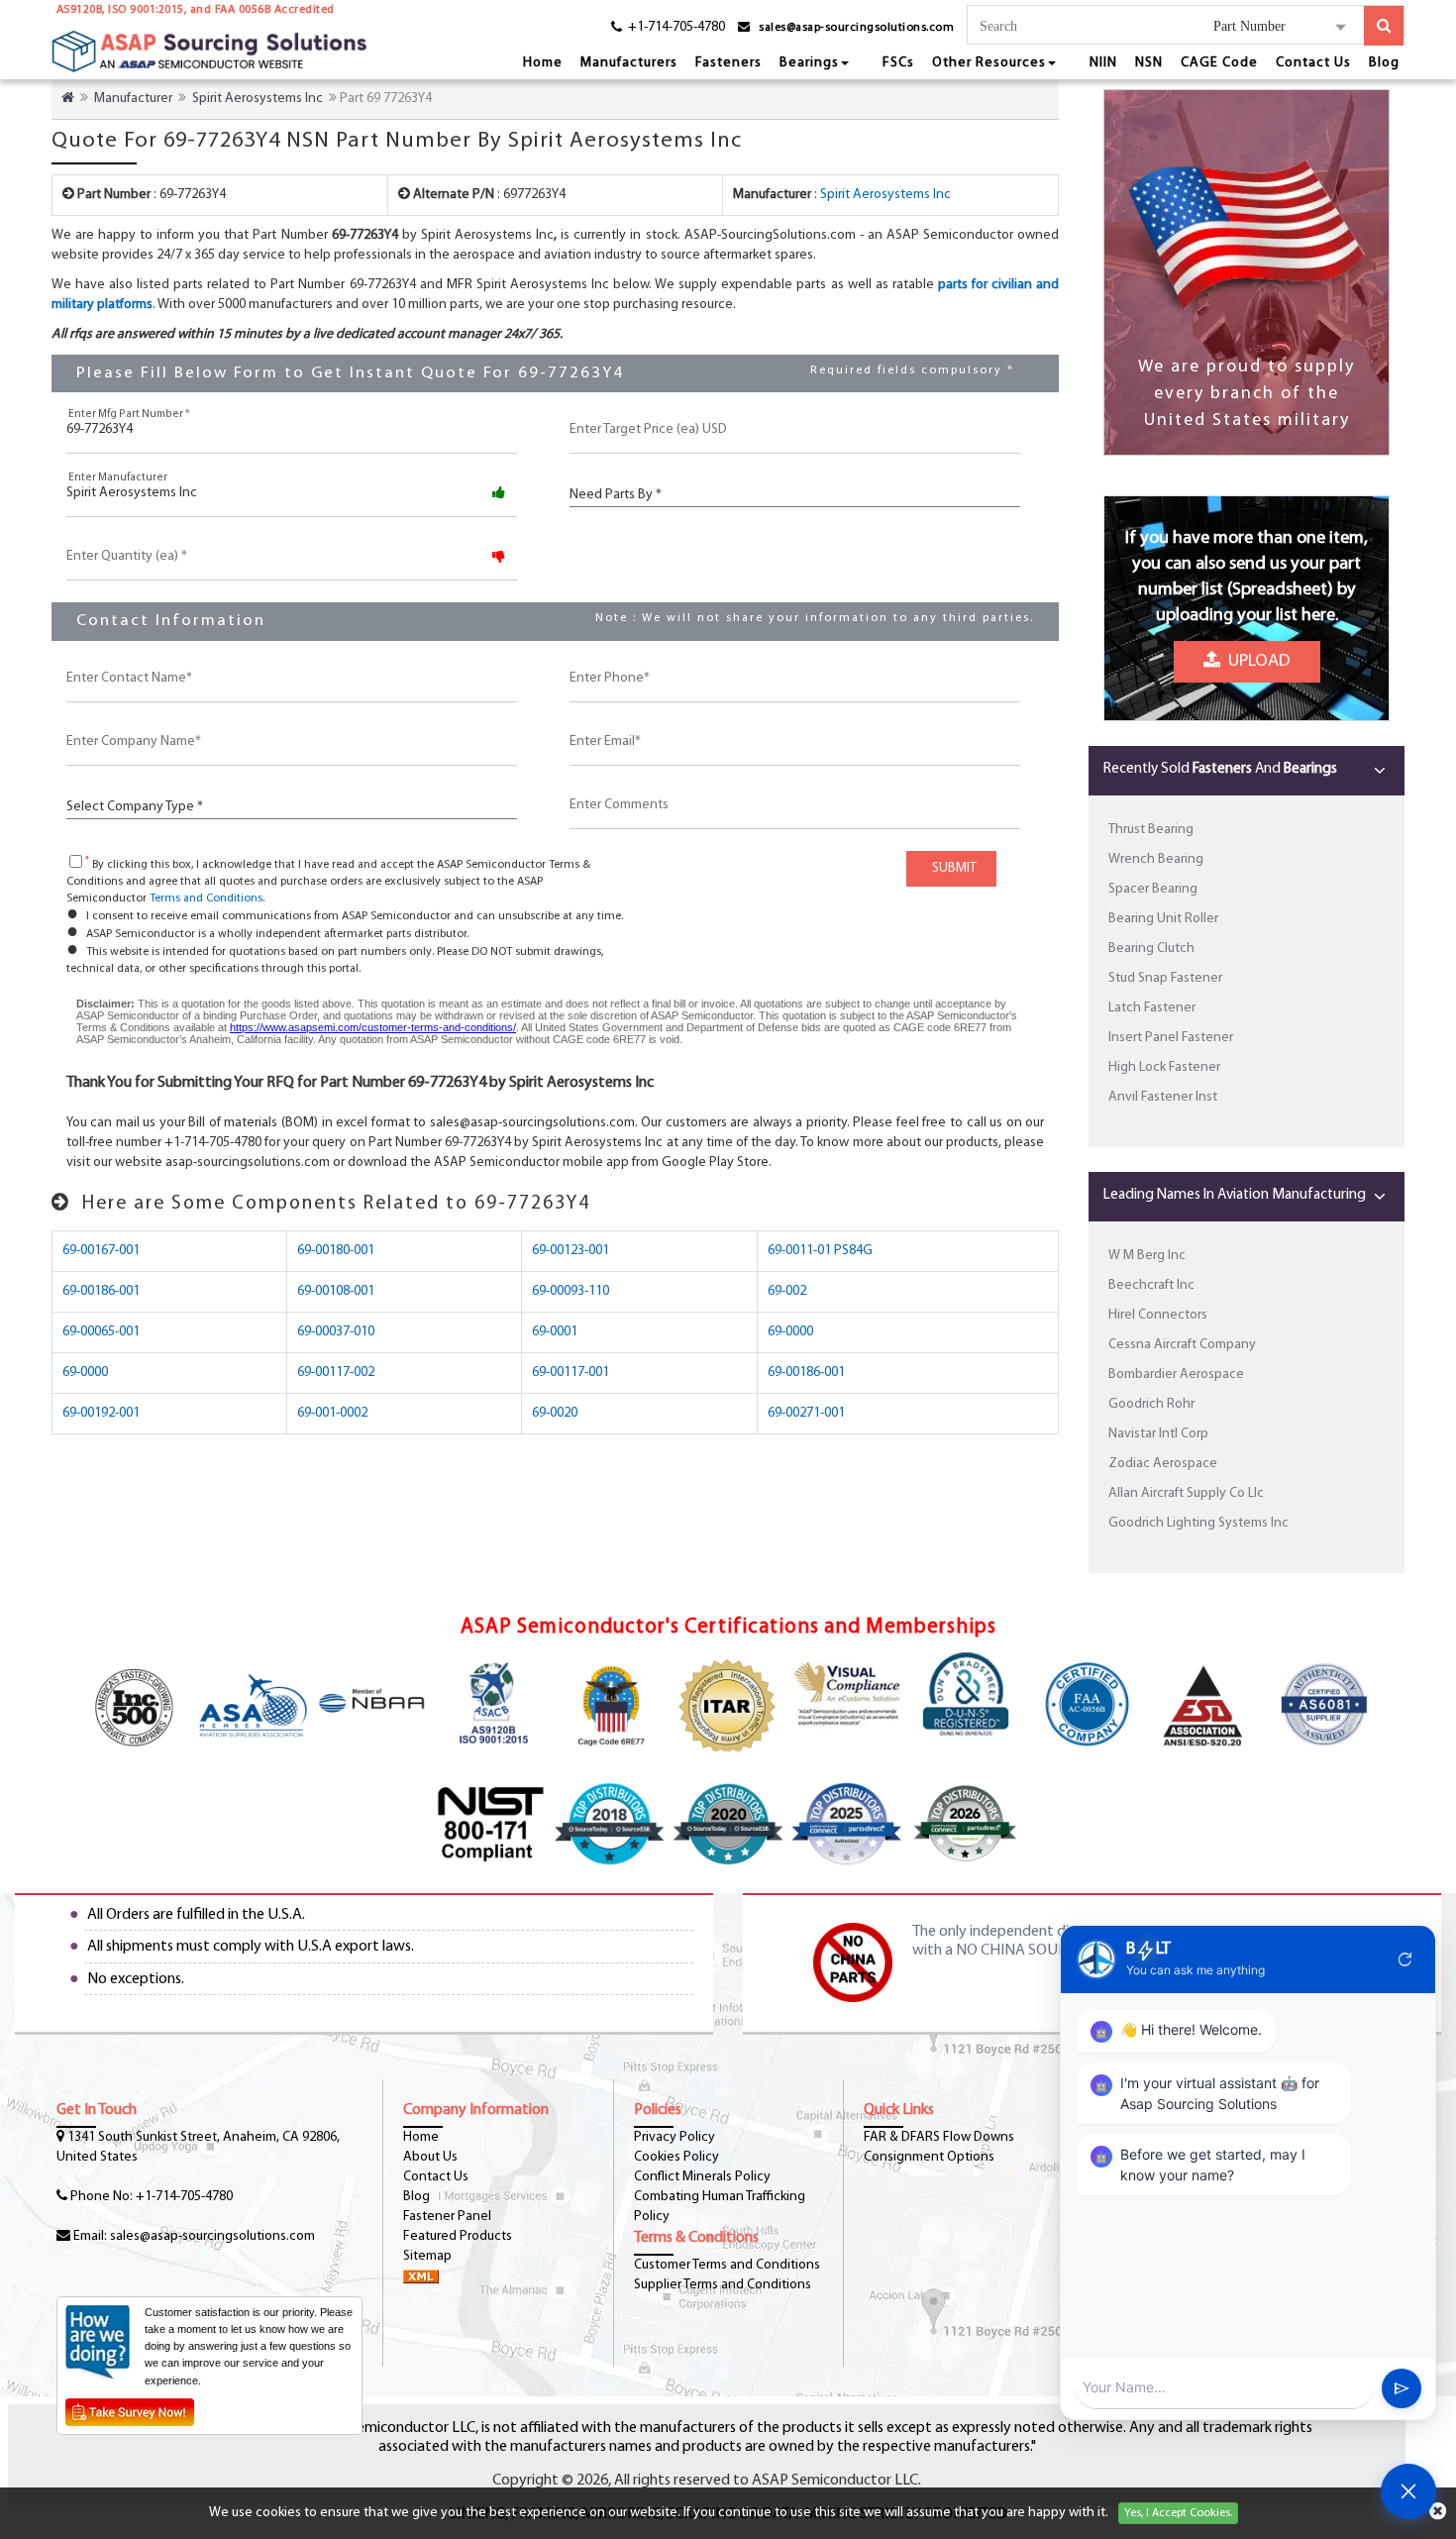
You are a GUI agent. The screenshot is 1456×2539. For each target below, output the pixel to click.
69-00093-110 (571, 1291)
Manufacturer (133, 99)
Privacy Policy (675, 2137)
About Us (430, 2157)
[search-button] (1384, 26)
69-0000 (790, 1332)
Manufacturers (629, 63)
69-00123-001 (571, 1251)
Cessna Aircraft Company (1182, 1345)
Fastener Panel (447, 2217)
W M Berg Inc (1147, 1256)
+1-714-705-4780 (184, 2197)
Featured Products (458, 2236)
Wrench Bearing (1156, 859)
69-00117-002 (336, 1373)
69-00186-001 (101, 1291)
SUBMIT (951, 868)
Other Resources (989, 63)
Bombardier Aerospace (1176, 1375)
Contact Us (1313, 63)
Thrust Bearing (1151, 830)
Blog (1384, 63)
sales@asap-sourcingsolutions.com (856, 28)
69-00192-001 (101, 1413)
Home (543, 63)
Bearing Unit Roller (1163, 919)
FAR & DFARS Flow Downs (939, 2137)
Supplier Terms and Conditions (723, 2285)
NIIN (1103, 63)
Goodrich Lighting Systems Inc (1198, 1523)
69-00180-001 (336, 1251)
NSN (1149, 63)
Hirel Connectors (1158, 1315)
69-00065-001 (101, 1332)
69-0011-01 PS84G (820, 1251)
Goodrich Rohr (1151, 1404)
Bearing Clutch (1151, 949)
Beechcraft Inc (1151, 1285)
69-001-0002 (332, 1413)
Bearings (809, 63)
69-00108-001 (336, 1291)
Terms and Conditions (206, 899)
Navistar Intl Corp (1158, 1434)
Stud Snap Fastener (1165, 978)
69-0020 (555, 1413)
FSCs (898, 63)
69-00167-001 (101, 1251)
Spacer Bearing (1153, 889)
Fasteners (728, 63)
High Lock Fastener (1164, 1067)
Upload (1255, 669)
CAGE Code (1219, 63)
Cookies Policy (676, 2157)
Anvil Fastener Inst (1163, 1097)
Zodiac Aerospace (1163, 1464)
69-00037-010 (336, 1332)
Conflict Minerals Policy (702, 2177)
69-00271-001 (806, 1413)
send (1402, 2388)
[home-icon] (68, 99)
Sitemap (427, 2256)
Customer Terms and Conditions (727, 2265)
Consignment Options (929, 2157)
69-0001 (555, 1332)
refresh (1405, 1959)
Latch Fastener (1152, 1008)
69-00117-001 (571, 1373)
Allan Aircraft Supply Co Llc (1186, 1493)
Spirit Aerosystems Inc (258, 99)
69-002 (787, 1291)
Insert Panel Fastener (1171, 1038)
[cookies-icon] (1438, 2514)
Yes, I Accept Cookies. (1178, 2513)
